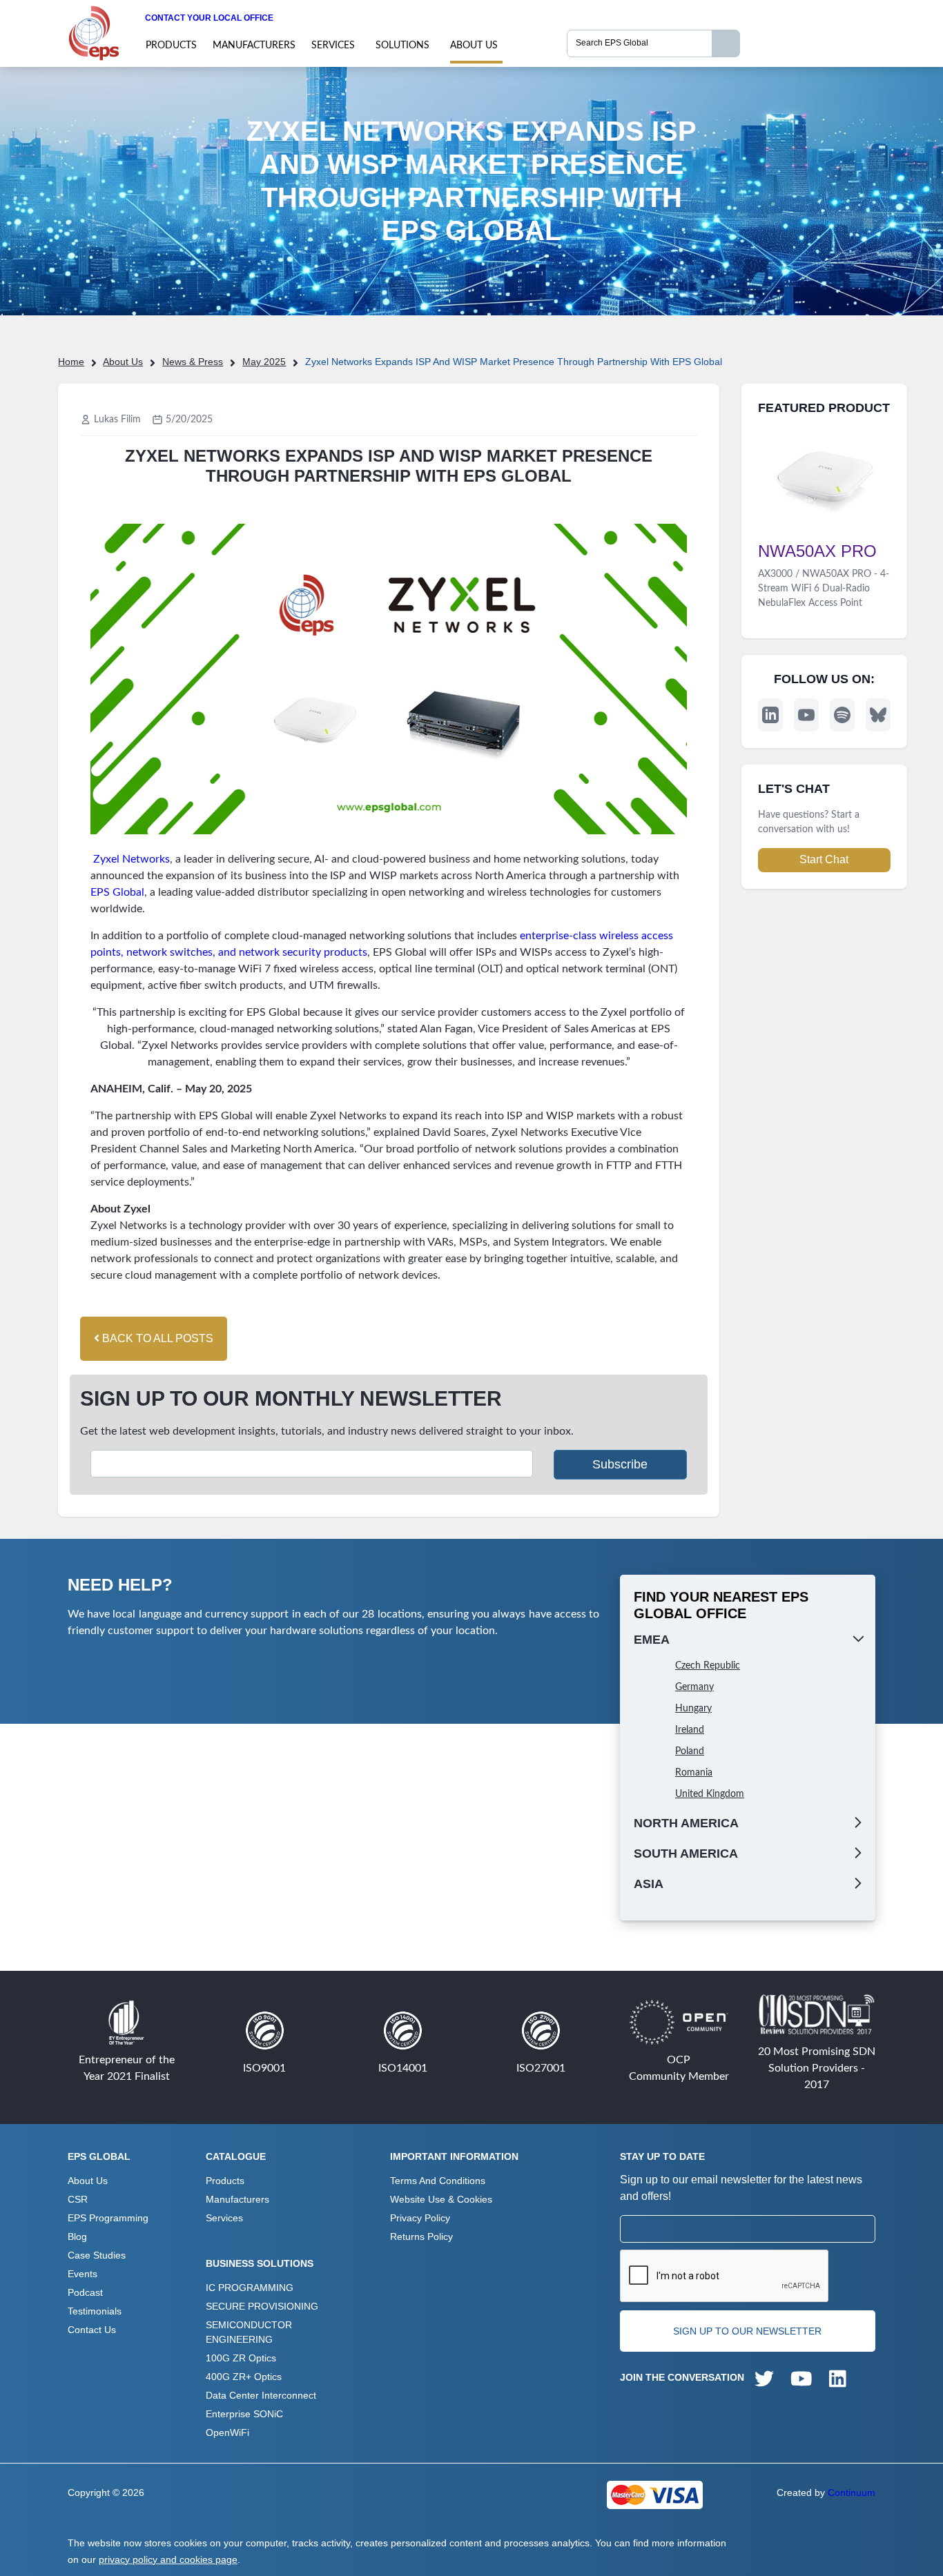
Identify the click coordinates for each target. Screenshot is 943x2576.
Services (333, 46)
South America (686, 1854)
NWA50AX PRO (817, 551)
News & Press (193, 362)
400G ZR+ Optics (244, 2377)
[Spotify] (842, 715)
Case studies (97, 2255)
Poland (690, 1751)
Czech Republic (708, 1666)
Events (82, 2274)
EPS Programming (108, 2218)
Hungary (693, 1709)
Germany (694, 1687)
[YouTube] (806, 715)
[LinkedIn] (770, 715)
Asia (649, 1884)
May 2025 (264, 362)
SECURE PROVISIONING (262, 2306)
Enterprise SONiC (244, 2414)
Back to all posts (156, 1338)
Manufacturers (254, 46)
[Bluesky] (878, 715)
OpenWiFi (227, 2432)
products (171, 46)
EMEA (652, 1640)
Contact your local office (209, 18)
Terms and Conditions (438, 2181)
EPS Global (117, 892)
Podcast (85, 2292)
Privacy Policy (420, 2218)
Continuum (852, 2493)
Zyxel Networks (132, 859)
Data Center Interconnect (261, 2395)
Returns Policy (421, 2236)
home (71, 362)
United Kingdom (710, 1794)
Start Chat (824, 859)
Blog (77, 2236)
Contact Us (92, 2330)
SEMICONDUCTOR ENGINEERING (249, 2332)
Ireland (690, 1730)
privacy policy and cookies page (168, 2559)
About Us (474, 46)
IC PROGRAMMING (250, 2288)
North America (686, 1823)
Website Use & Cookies (441, 2199)
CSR (78, 2199)
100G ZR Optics (241, 2358)
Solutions (402, 46)
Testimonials (95, 2311)
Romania (694, 1773)
